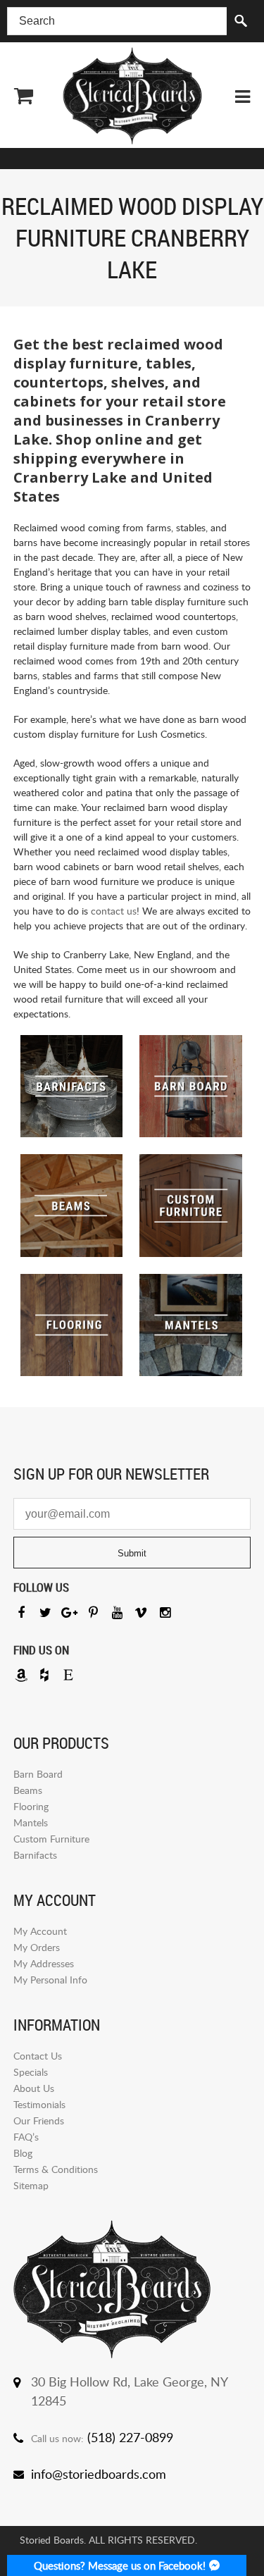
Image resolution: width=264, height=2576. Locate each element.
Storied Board (132, 96)
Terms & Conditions (56, 2169)
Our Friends (39, 2120)
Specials (31, 2072)
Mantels (31, 1822)
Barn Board (38, 1774)
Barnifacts (35, 1855)
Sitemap (31, 2185)
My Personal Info (50, 1980)
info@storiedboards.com (99, 2474)
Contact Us (38, 2056)
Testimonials (39, 2104)
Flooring (31, 1806)
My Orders (37, 1947)
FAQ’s (26, 2137)
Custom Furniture (51, 1839)
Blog (23, 2153)
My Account (40, 1931)
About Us (34, 2088)
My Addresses (44, 1963)
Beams (28, 1790)
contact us (114, 911)
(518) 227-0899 (130, 2437)
